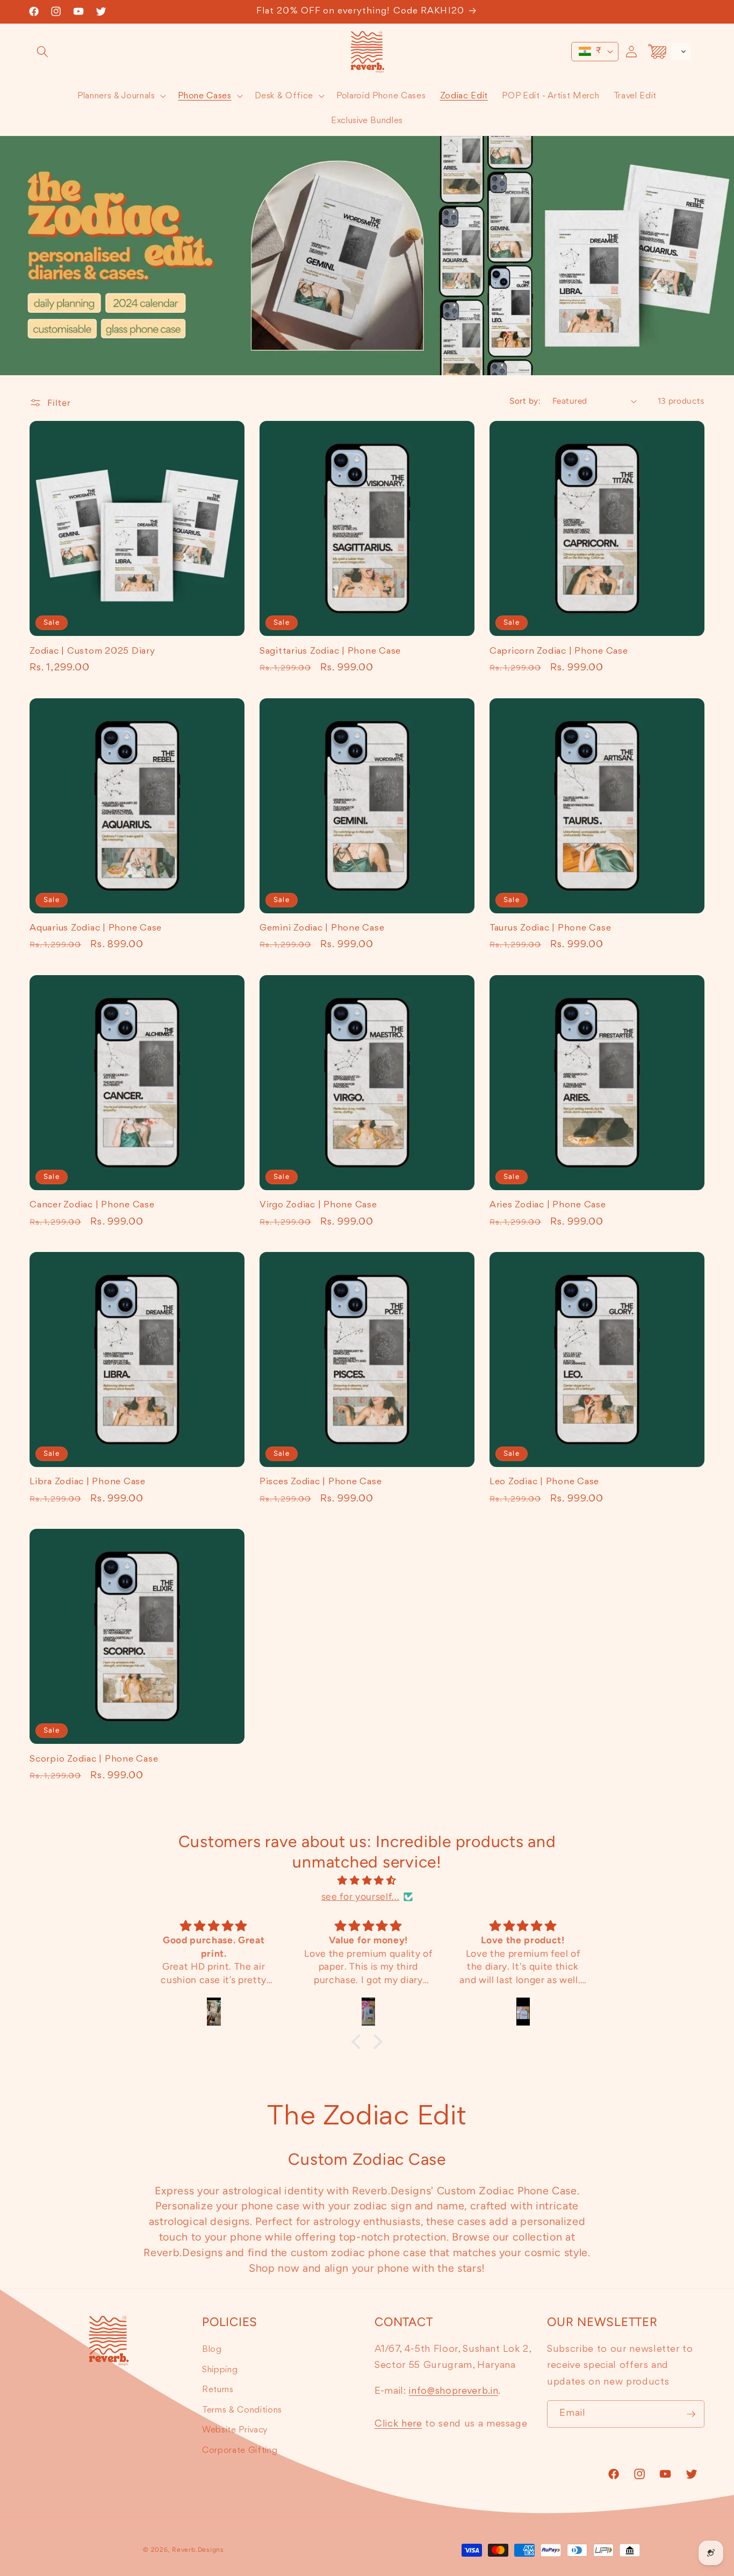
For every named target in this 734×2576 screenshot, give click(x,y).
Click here (398, 2424)
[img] (367, 1880)
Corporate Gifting (240, 2450)
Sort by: (525, 401)
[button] (42, 52)
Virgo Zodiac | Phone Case (318, 1205)
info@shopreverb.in (454, 2391)
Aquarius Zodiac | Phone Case (96, 928)
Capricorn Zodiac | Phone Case (559, 651)
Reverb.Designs (198, 2550)
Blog (212, 2349)
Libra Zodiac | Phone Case (88, 1482)
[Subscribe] (691, 2414)
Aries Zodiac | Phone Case (548, 1205)
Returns (218, 2390)
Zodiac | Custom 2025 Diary (92, 651)
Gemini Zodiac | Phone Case (322, 928)
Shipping (220, 2370)
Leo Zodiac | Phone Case (544, 1482)
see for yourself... (361, 1896)
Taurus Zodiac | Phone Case (550, 928)
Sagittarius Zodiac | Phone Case (330, 651)
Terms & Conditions (242, 2410)
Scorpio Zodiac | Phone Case (94, 1759)
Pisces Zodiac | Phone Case (321, 1482)
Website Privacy (235, 2430)
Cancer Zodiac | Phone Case (92, 1205)
